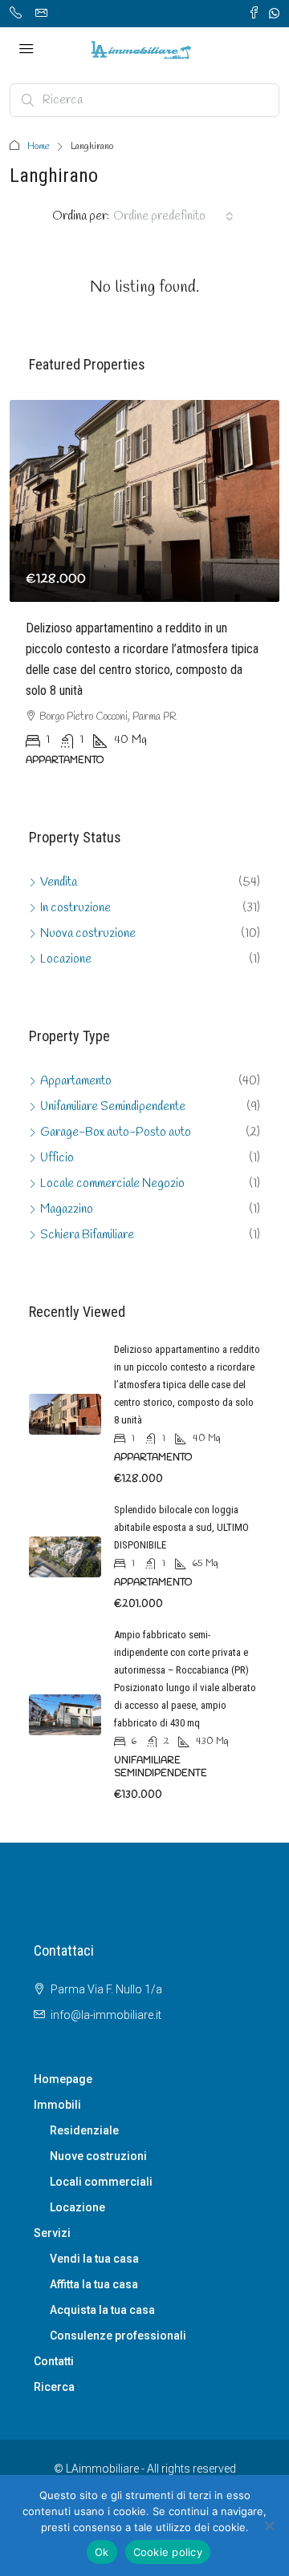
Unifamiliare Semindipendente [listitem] (113, 1107)
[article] (144, 595)
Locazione (77, 2207)
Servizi (52, 2233)
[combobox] (173, 216)
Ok (102, 2552)
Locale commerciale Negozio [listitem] (112, 1184)
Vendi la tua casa (94, 2259)
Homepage (63, 2079)
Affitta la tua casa (94, 2284)
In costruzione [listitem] (75, 908)
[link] (144, 501)
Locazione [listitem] (66, 959)
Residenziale (84, 2130)
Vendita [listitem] (59, 882)
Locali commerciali (101, 2182)
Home (39, 147)
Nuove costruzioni (98, 2156)
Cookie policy (168, 2552)
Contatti (54, 2361)
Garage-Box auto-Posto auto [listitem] (116, 1133)
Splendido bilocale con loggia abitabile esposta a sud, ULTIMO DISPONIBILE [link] (181, 1527)
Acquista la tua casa (102, 2310)
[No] (269, 2526)
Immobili (57, 2105)
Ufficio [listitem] (57, 1158)
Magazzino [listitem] (67, 1209)
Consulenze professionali (118, 2336)
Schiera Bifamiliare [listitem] (87, 1235)
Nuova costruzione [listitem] (88, 934)
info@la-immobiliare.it (106, 2015)
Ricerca (54, 2387)
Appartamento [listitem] (76, 1081)
